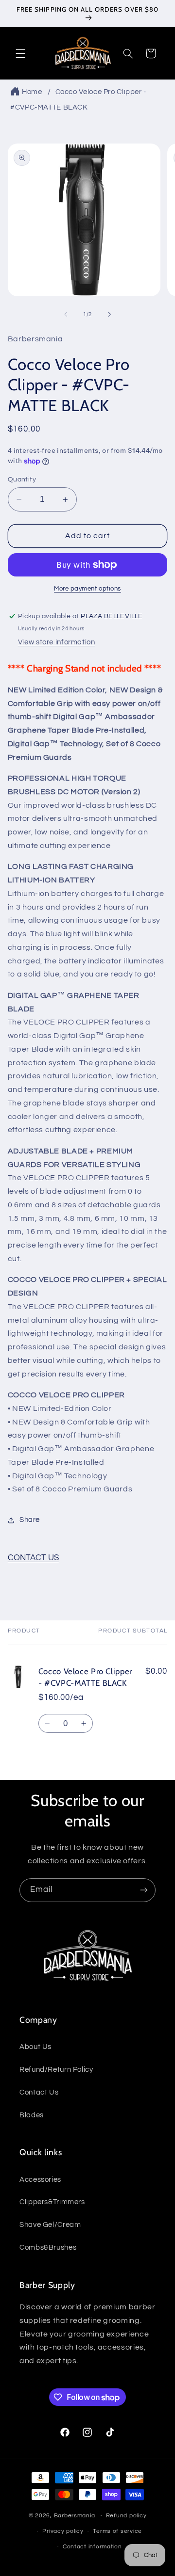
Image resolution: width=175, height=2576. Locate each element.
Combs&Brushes (48, 2248)
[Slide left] (66, 315)
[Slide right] (109, 315)
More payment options (87, 589)
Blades (32, 2115)
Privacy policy (63, 2531)
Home (32, 92)
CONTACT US (33, 1558)
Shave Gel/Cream (50, 2225)
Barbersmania (75, 2516)
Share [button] (30, 1520)
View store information (57, 642)
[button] (20, 53)
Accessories (40, 2180)
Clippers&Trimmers (52, 2202)
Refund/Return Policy (56, 2070)
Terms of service (117, 2531)
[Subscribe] (144, 1890)
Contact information (92, 2547)
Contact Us (39, 2092)
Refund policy (126, 2516)
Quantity (22, 480)
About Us (35, 2047)
